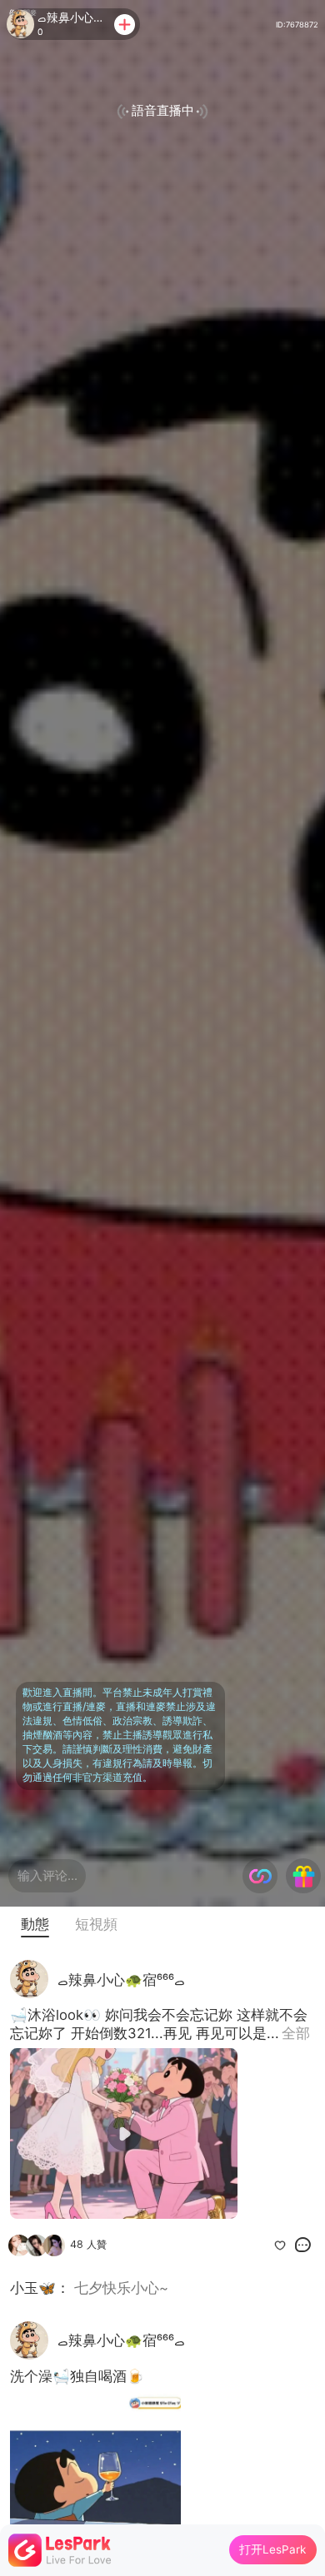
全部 (296, 2033)
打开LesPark (272, 2549)
